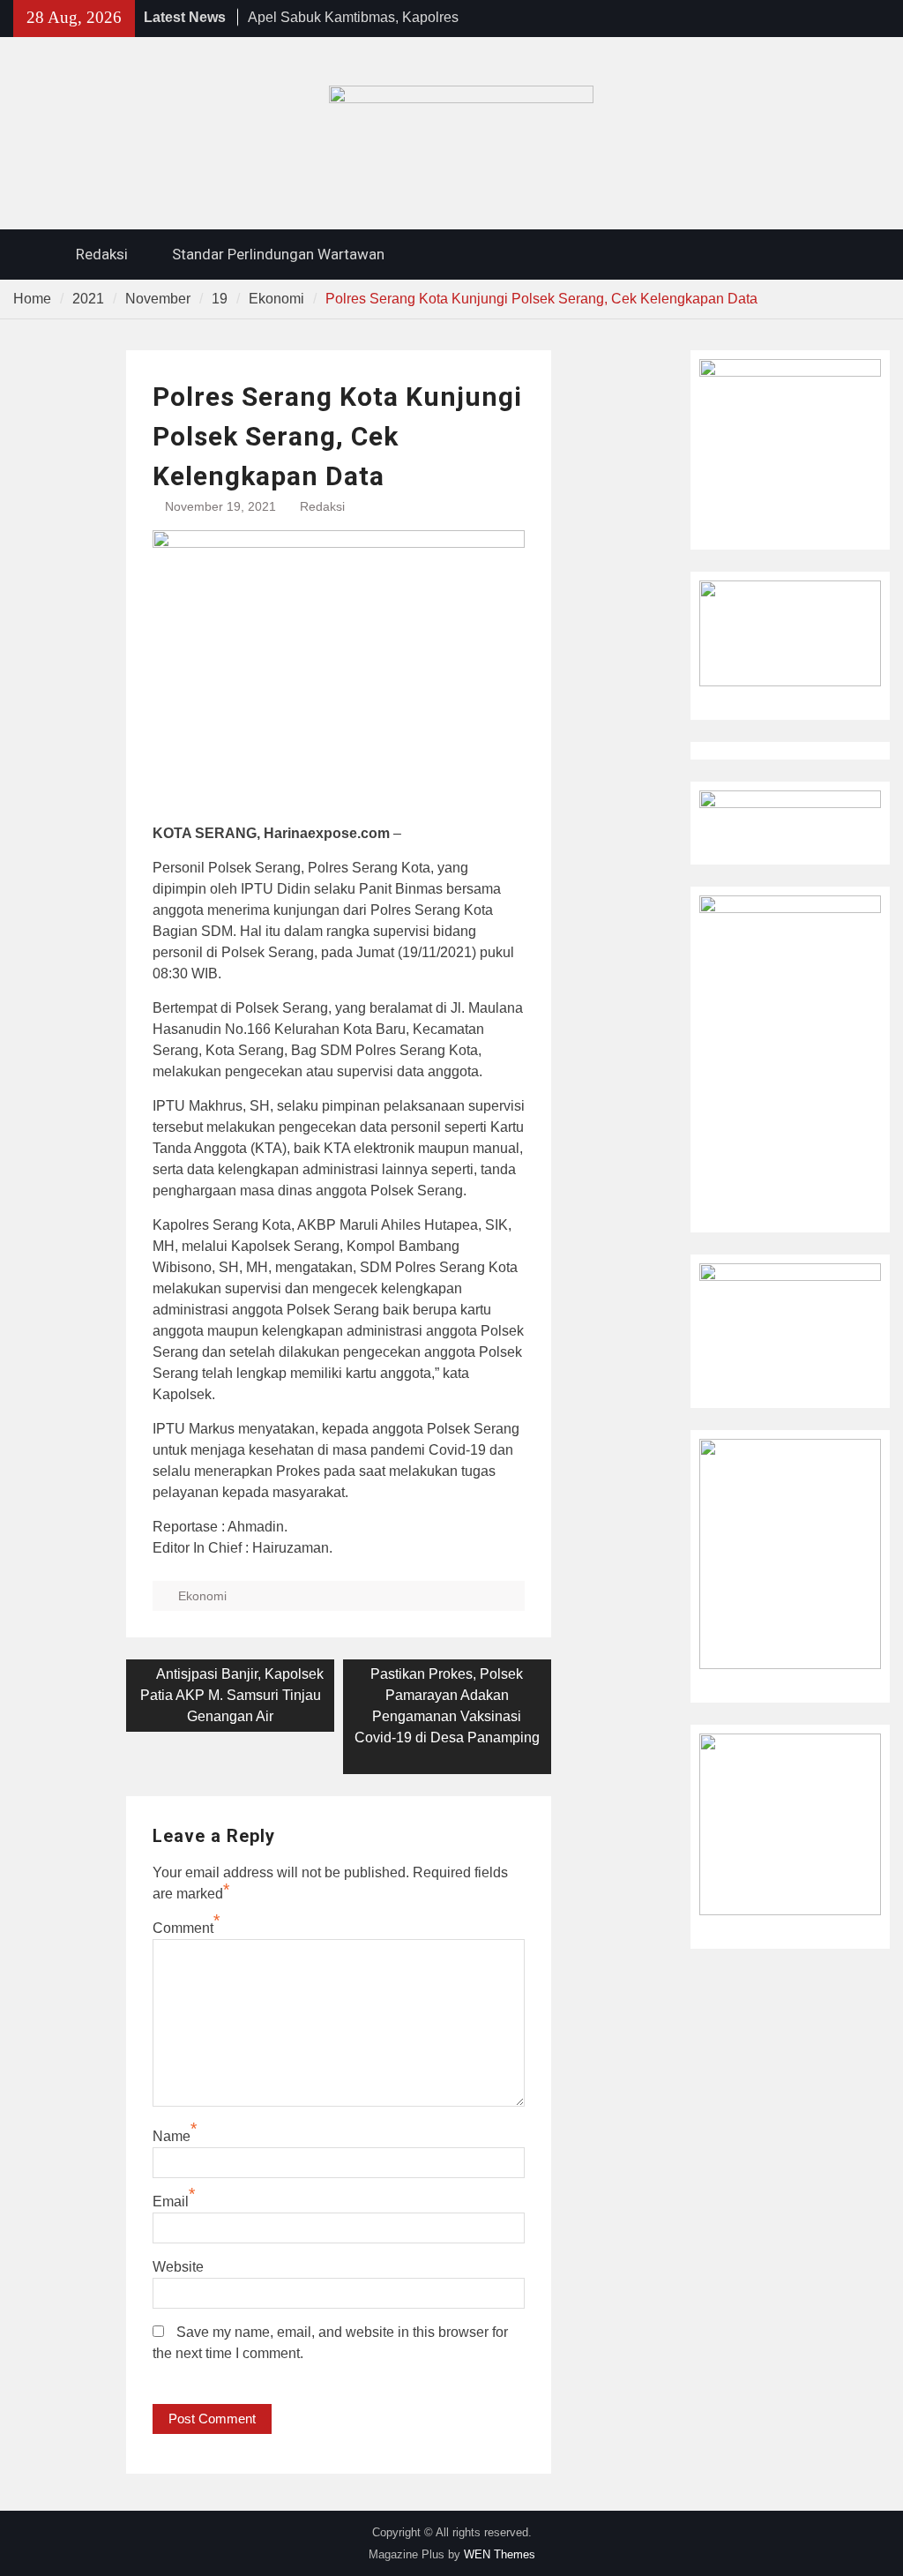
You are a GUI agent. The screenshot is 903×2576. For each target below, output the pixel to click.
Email (171, 2202)
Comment (183, 1928)
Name (172, 2136)
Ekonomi (202, 1596)
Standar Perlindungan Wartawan (278, 254)
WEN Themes (500, 2554)
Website (178, 2267)
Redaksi (102, 254)
